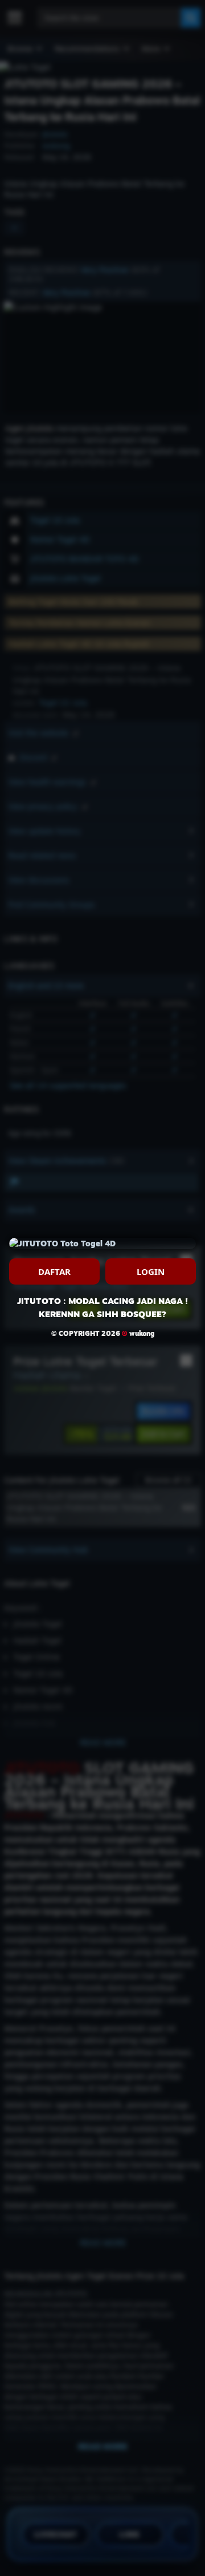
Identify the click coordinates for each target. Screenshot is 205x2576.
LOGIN (151, 1271)
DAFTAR (54, 1271)
